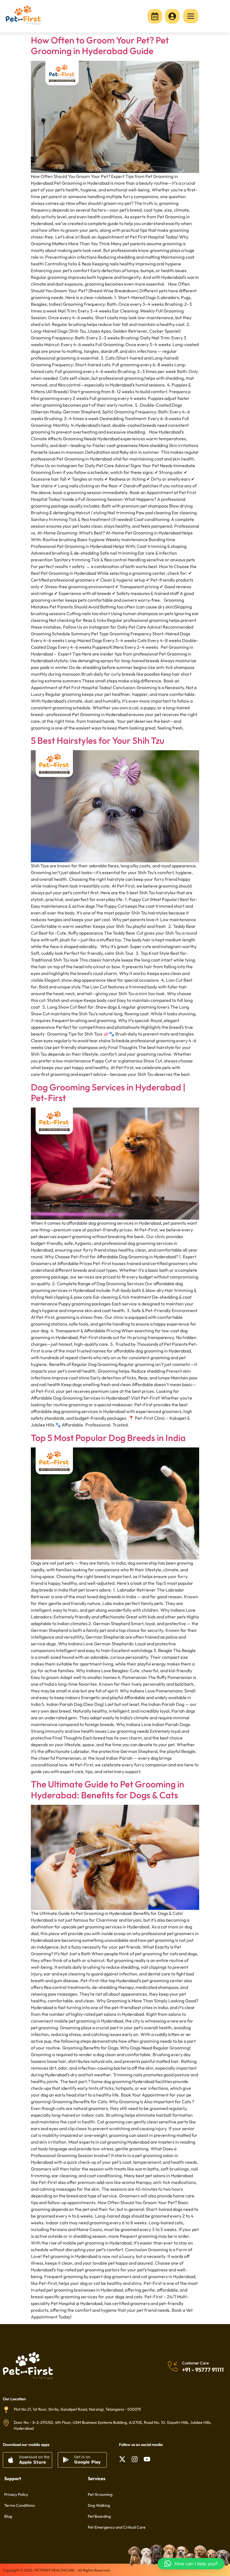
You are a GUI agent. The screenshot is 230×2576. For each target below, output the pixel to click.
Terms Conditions (19, 2505)
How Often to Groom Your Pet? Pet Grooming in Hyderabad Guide (100, 45)
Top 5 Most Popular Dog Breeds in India (108, 1438)
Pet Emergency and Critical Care (117, 2527)
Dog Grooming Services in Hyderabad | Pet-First (108, 1092)
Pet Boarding (99, 2516)
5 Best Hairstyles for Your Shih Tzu (98, 740)
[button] (191, 2564)
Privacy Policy (16, 2494)
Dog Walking (99, 2505)
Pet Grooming (100, 2494)
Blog (8, 2516)
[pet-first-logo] (23, 15)
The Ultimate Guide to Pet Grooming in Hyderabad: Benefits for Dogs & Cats (108, 1789)
